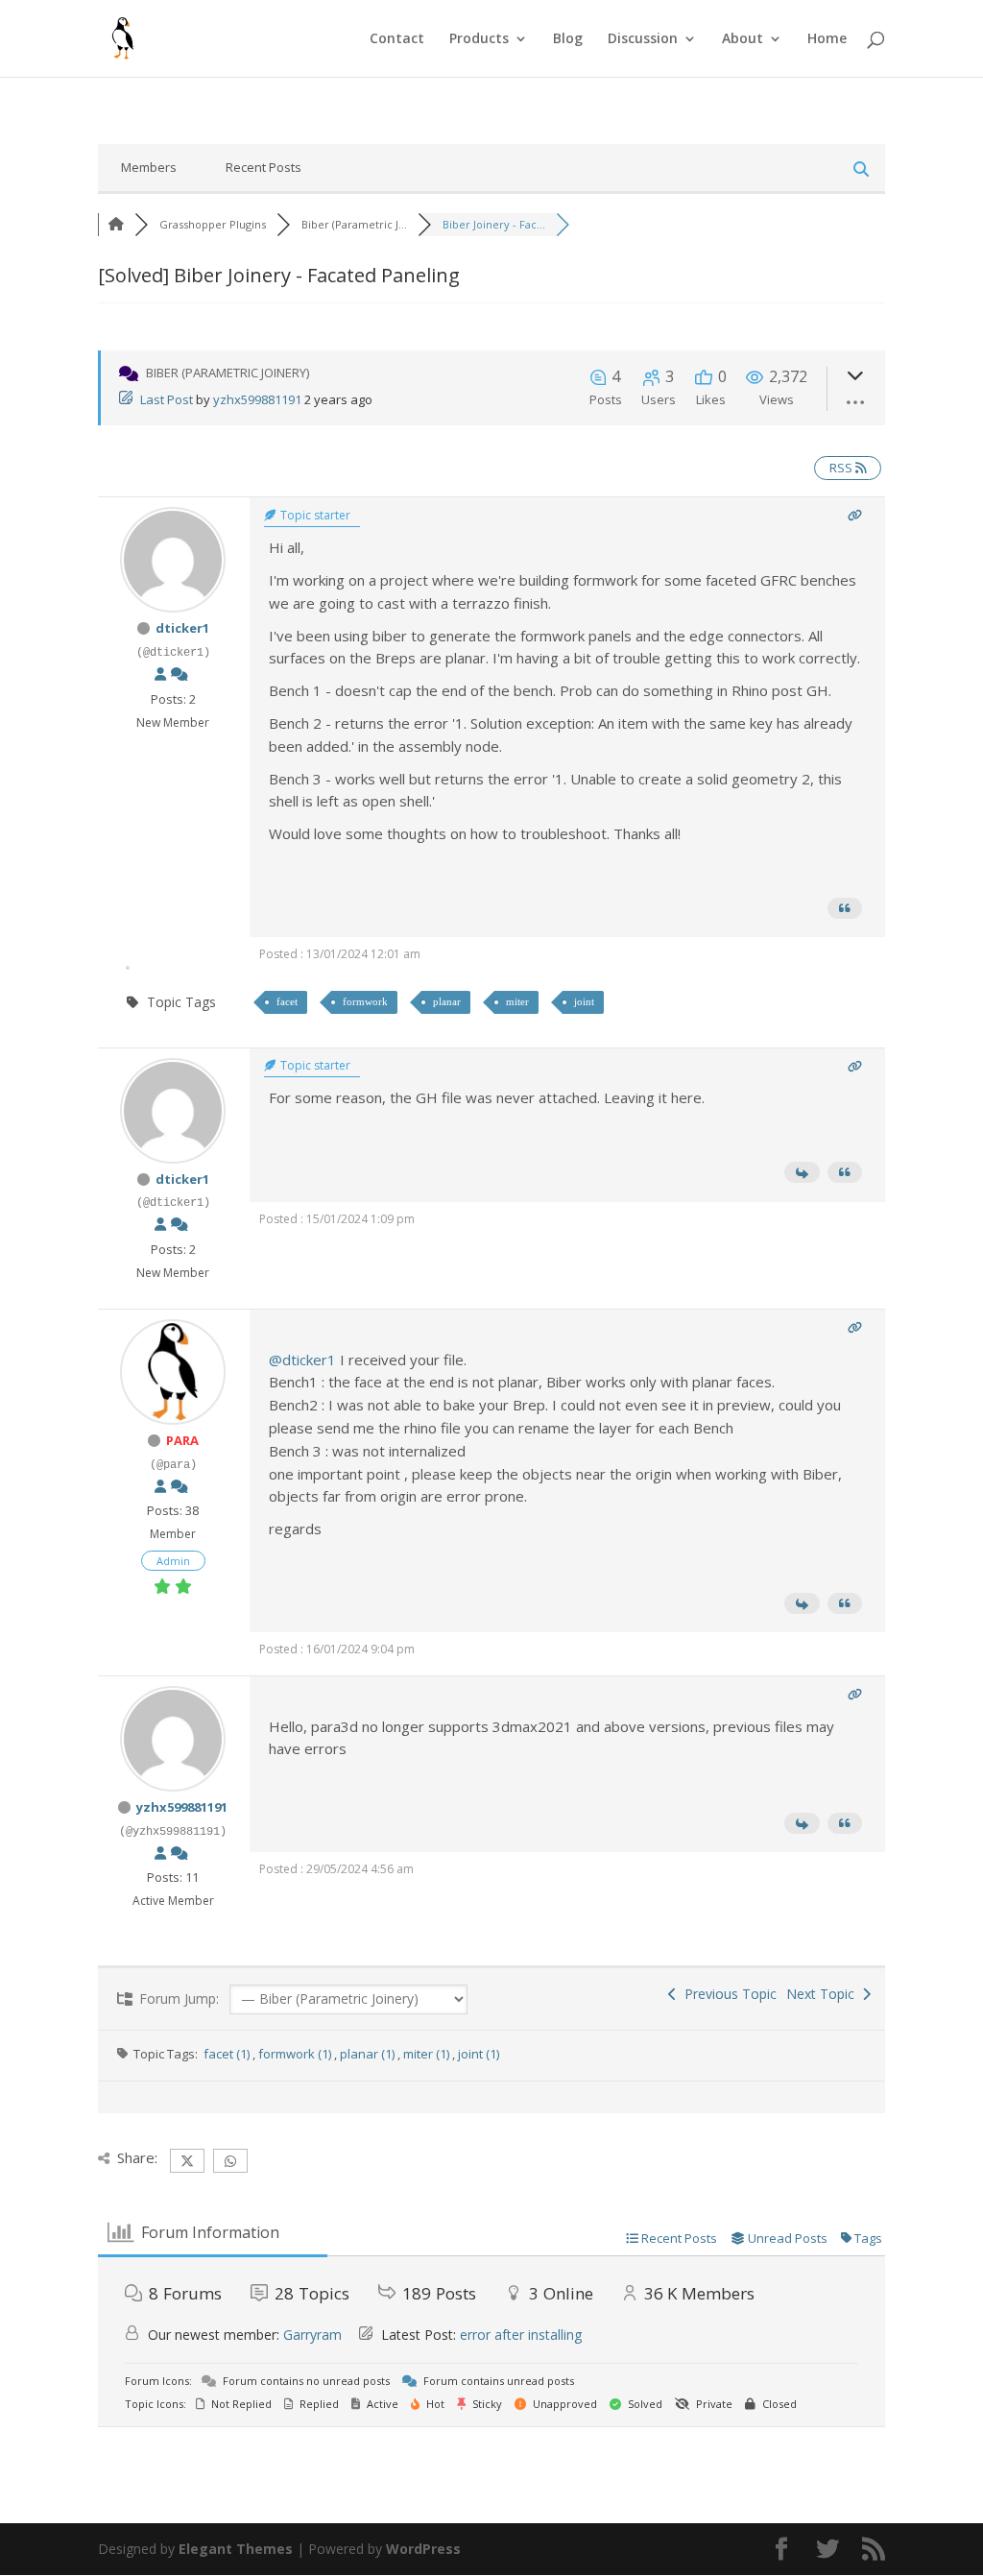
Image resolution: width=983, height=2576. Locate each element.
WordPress (423, 2549)
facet (287, 1001)
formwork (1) (296, 2054)
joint (584, 1001)
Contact (397, 39)
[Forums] (116, 224)
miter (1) (428, 2054)
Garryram (312, 2335)
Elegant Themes (236, 2549)
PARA (182, 1440)
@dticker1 (302, 1360)
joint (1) (479, 2054)
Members (149, 167)
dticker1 (182, 628)
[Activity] (180, 674)
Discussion (643, 39)
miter (517, 1001)
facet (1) (228, 2054)
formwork (365, 1001)
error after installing (521, 2335)
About (743, 39)
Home (827, 39)
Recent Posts (264, 167)
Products (479, 39)
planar (447, 1001)
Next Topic (824, 1994)
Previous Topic (727, 1994)
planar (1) (369, 2054)
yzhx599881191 (257, 399)
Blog (568, 39)
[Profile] (160, 674)
